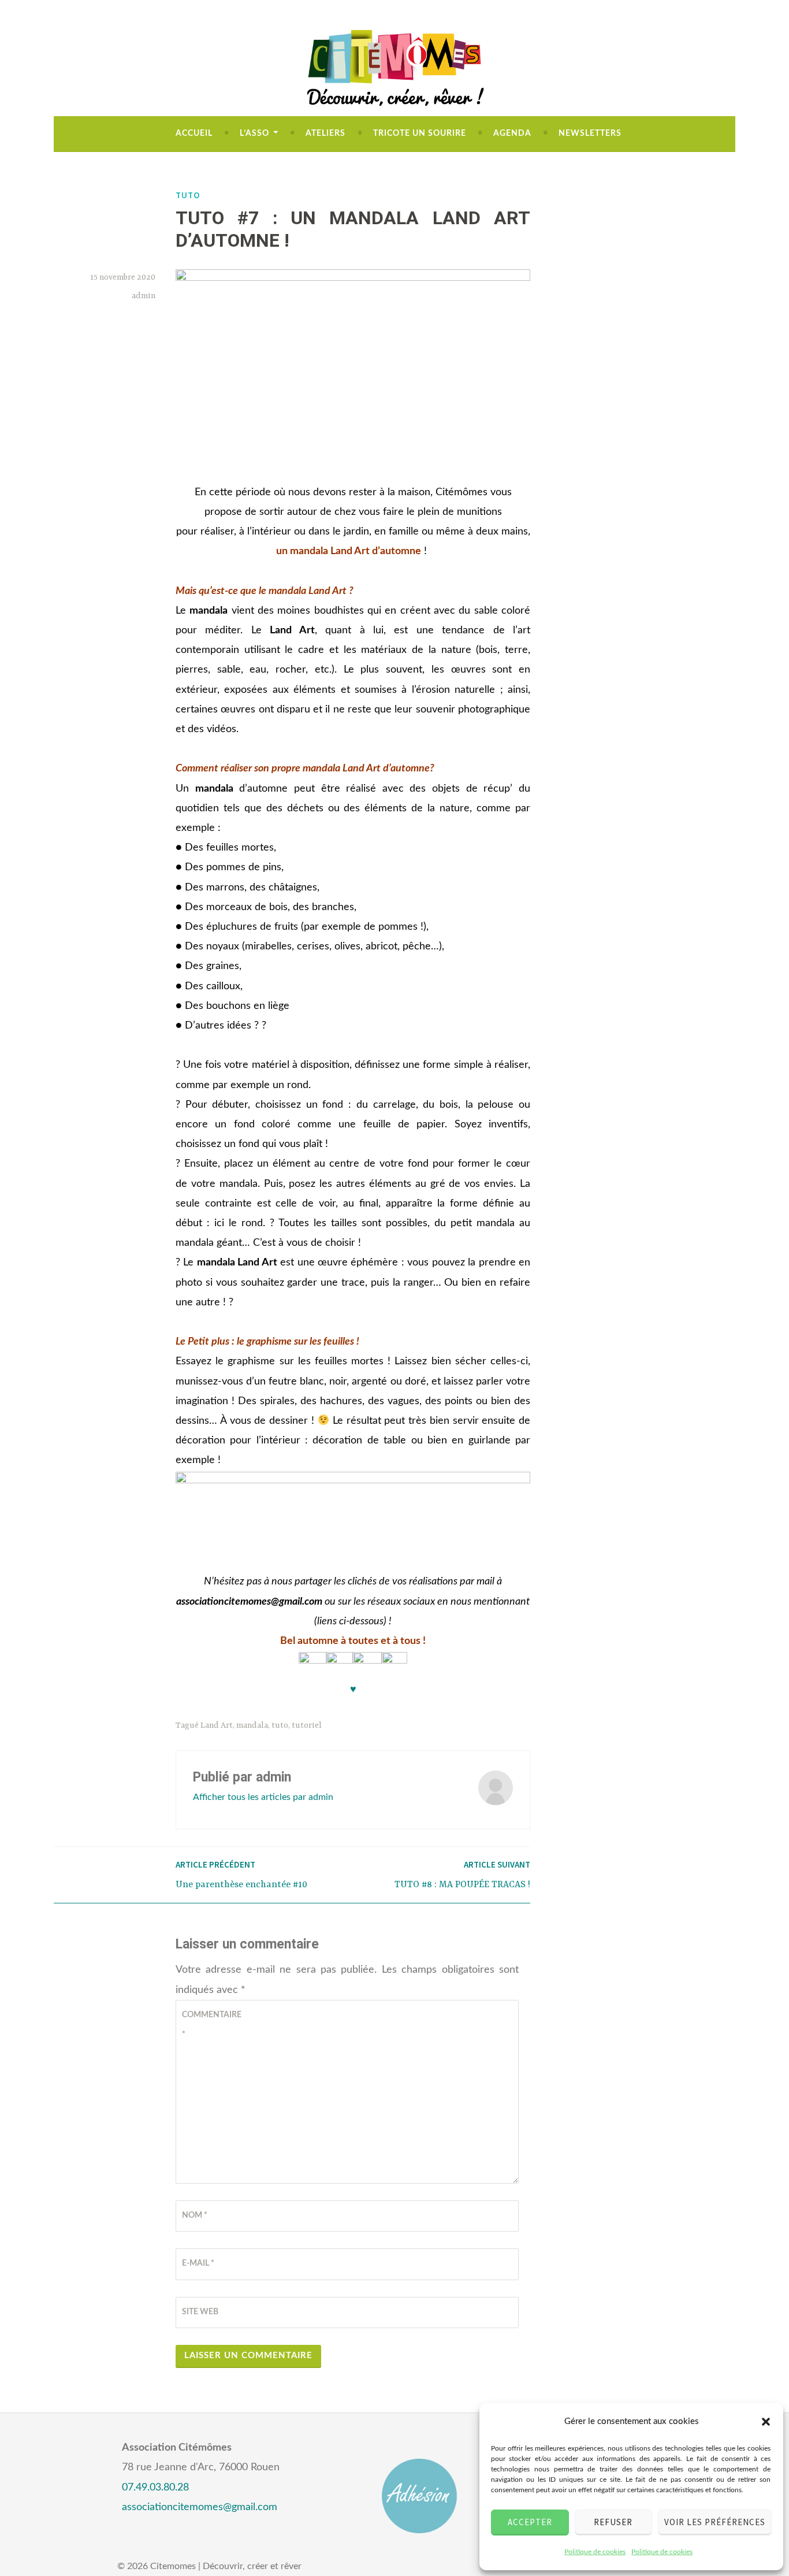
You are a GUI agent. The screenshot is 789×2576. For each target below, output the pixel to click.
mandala (252, 1725)
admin (144, 296)
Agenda (512, 133)
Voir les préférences (715, 2522)
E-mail (198, 2263)
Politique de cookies (595, 2552)
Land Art (217, 1725)
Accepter (530, 2522)
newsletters (590, 133)
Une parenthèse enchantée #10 (241, 1874)
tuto (280, 1725)
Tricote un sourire (420, 133)
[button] (766, 2422)
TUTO (188, 195)
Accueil (194, 133)
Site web (200, 2312)
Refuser (613, 2522)
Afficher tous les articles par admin (263, 1797)
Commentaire (210, 2025)
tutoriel (307, 1725)
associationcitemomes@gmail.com (200, 2507)
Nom (195, 2215)
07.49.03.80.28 (155, 2488)
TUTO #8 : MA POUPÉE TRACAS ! (462, 1874)
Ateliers (325, 133)
